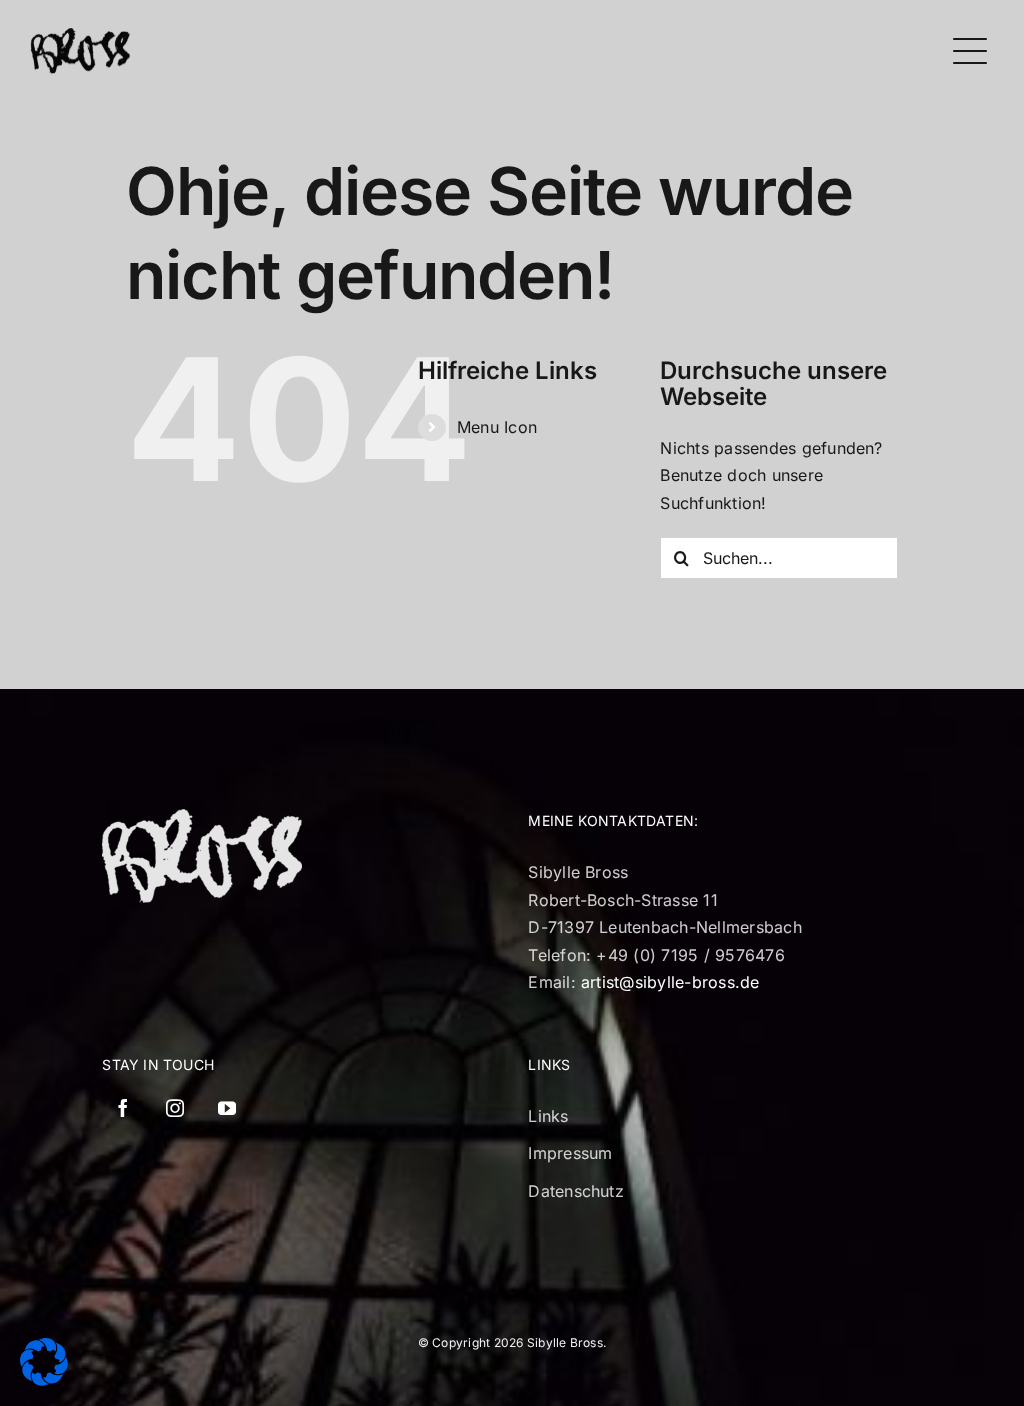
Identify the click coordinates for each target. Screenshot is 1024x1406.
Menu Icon (497, 427)
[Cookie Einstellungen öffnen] (44, 1380)
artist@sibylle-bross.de (670, 982)
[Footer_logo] (202, 817)
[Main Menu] (970, 51)
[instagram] (175, 1108)
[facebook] (123, 1108)
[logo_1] (80, 36)
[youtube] (227, 1108)
